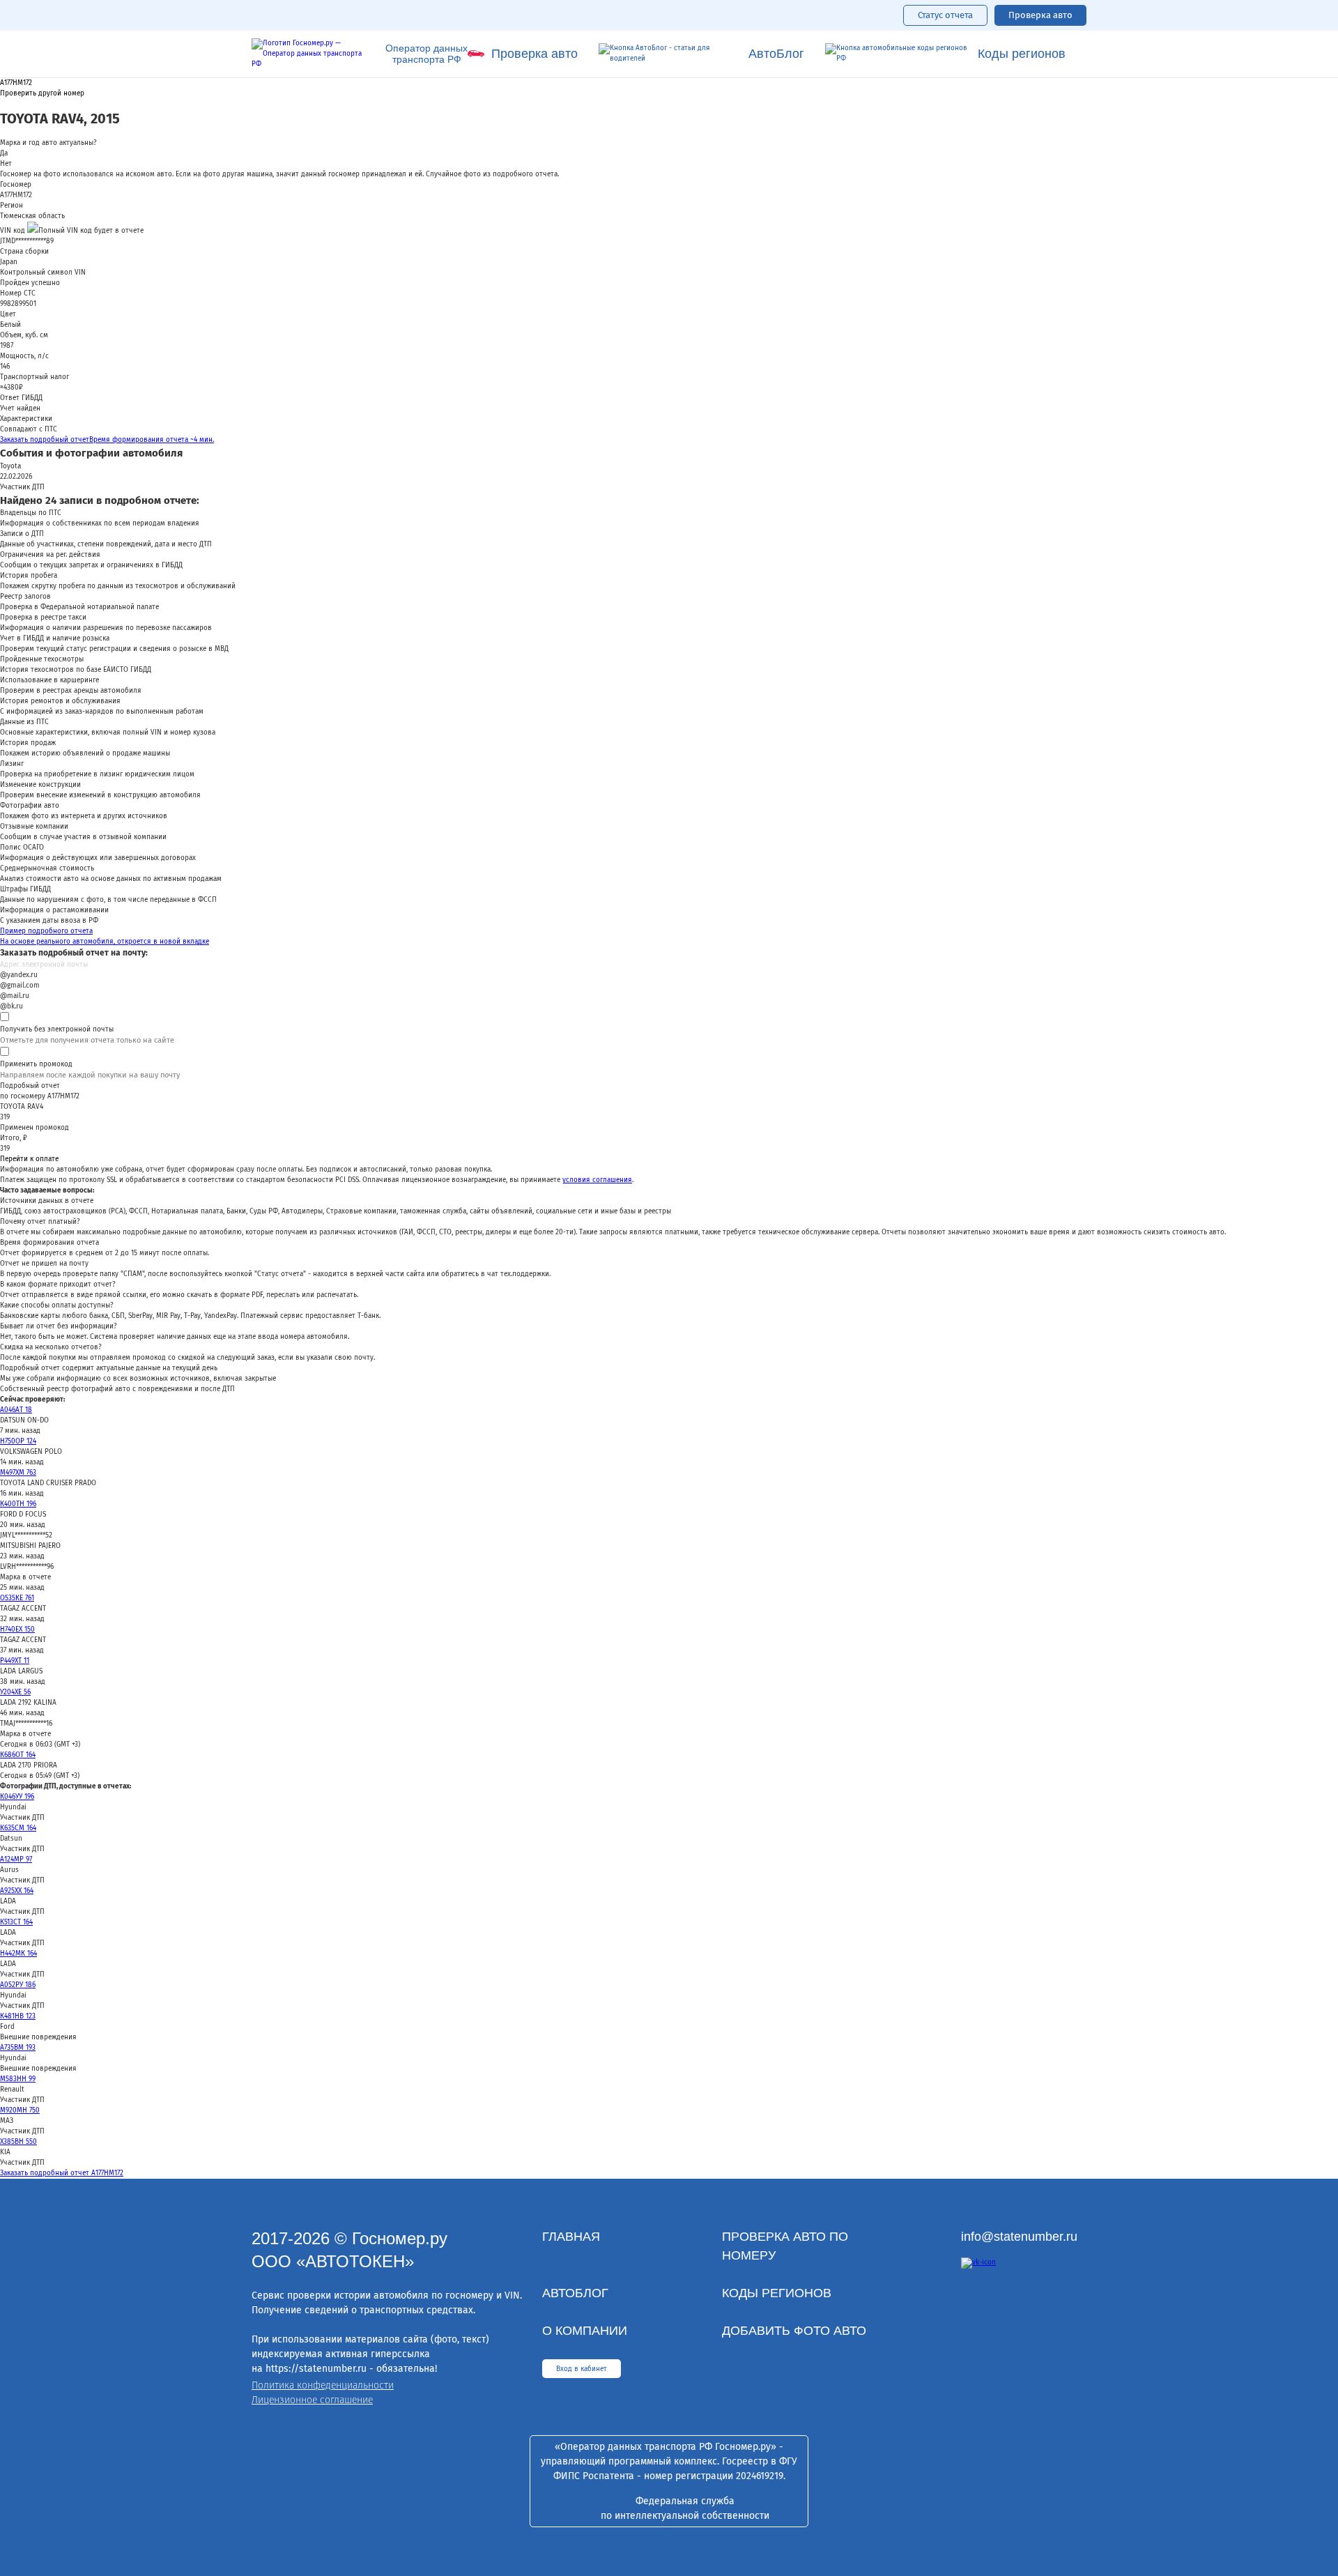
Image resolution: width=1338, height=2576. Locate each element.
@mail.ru (15, 996)
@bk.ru (11, 1006)
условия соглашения (597, 1180)
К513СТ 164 (16, 1922)
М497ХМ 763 (18, 1473)
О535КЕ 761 (17, 1598)
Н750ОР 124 (18, 1441)
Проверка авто (1040, 15)
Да (4, 153)
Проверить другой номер (42, 94)
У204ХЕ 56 (15, 1692)
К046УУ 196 (17, 1797)
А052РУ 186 (18, 1985)
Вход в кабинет (582, 2369)
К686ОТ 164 (18, 1755)
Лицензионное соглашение (312, 2400)
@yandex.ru (19, 975)
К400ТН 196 (18, 1504)
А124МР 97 (16, 1860)
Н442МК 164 (18, 1954)
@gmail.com (20, 986)
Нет (6, 164)
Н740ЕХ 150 (17, 1630)
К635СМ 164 (18, 1828)
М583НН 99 (18, 2079)
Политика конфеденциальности (323, 2385)
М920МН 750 (20, 2110)
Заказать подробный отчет (107, 440)
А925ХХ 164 (17, 1891)
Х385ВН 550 (18, 2142)
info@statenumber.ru (1019, 2237)
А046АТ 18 (16, 1410)
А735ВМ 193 (18, 2048)
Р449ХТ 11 (15, 1661)
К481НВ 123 (18, 2016)
